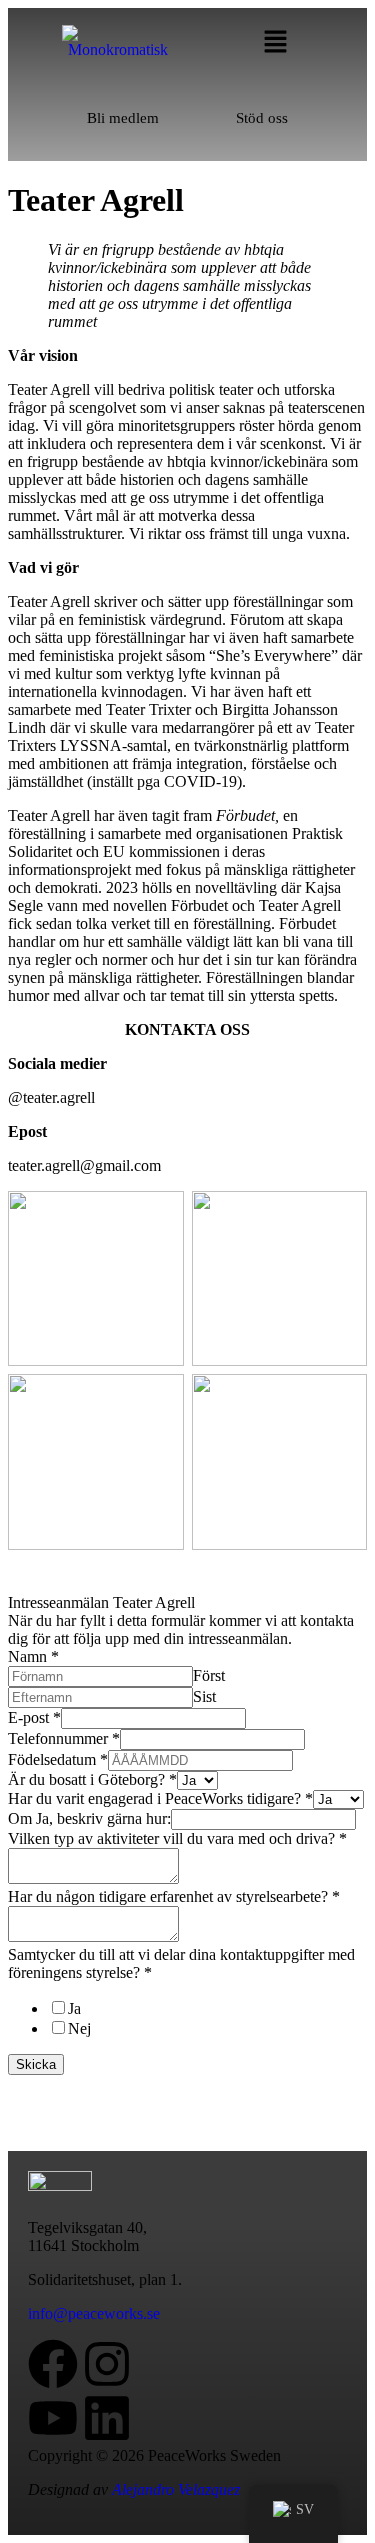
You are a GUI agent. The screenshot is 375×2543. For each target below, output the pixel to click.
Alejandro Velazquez (176, 2489)
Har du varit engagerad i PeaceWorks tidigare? (160, 1798)
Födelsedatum (58, 1759)
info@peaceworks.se (94, 2313)
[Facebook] (53, 2364)
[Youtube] (53, 2418)
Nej (79, 2028)
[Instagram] (107, 2364)
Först (209, 1675)
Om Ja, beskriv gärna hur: (89, 1818)
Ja (74, 2008)
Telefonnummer (64, 1738)
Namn (33, 1656)
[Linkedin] (107, 2418)
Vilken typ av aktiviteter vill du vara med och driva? (177, 1838)
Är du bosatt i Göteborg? (92, 1779)
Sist (204, 1696)
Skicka (36, 2064)
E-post (34, 1717)
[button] (275, 41)
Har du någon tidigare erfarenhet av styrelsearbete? (174, 1896)
